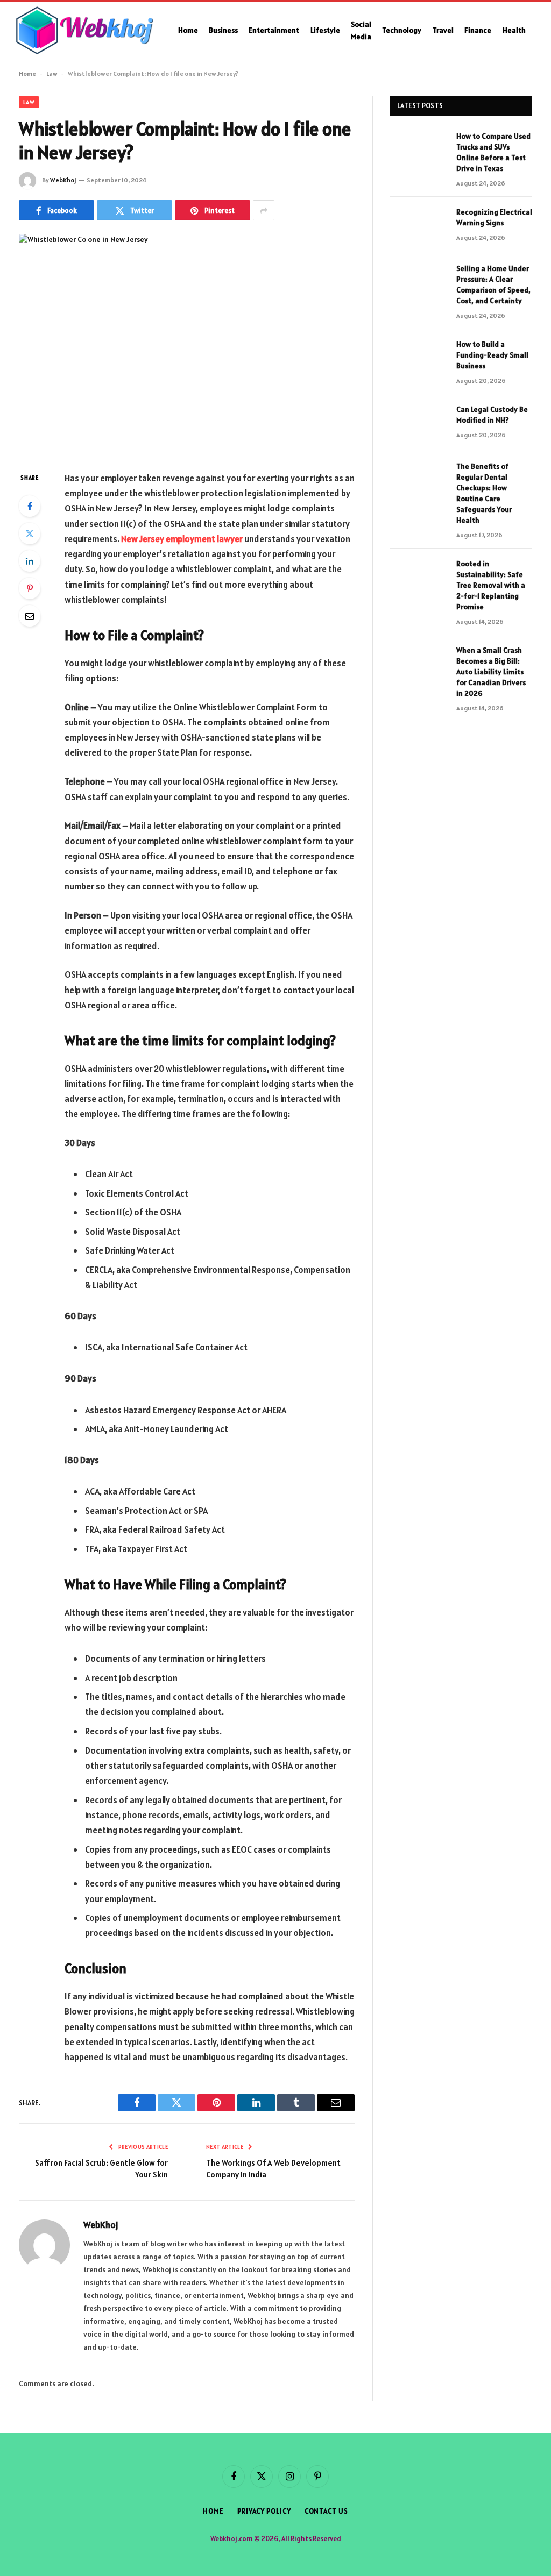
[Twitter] (30, 533)
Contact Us (326, 2511)
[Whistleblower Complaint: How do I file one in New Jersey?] (187, 344)
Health (514, 30)
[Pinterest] (30, 588)
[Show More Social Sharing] (264, 210)
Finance (478, 30)
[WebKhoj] (85, 31)
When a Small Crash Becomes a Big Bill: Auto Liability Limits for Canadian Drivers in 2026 (491, 672)
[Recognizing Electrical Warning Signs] (418, 225)
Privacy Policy (264, 2511)
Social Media (361, 30)
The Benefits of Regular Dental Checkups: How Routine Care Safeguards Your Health (484, 493)
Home (188, 30)
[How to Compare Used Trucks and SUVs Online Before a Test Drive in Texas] (418, 149)
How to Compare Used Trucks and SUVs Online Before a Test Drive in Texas (493, 152)
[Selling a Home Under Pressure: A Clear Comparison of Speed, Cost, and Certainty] (418, 282)
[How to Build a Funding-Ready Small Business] (418, 357)
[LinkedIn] (30, 561)
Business (223, 30)
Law (52, 73)
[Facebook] (30, 506)
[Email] (30, 616)
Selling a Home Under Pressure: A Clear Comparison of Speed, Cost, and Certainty (493, 284)
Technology (402, 30)
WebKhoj (63, 180)
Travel (443, 30)
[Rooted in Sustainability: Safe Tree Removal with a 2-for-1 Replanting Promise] (418, 577)
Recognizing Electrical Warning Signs (494, 217)
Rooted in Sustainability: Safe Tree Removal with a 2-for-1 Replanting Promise (491, 585)
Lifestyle (325, 30)
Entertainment (274, 30)
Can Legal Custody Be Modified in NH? (492, 415)
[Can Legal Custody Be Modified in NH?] (418, 422)
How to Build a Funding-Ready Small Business (492, 355)
